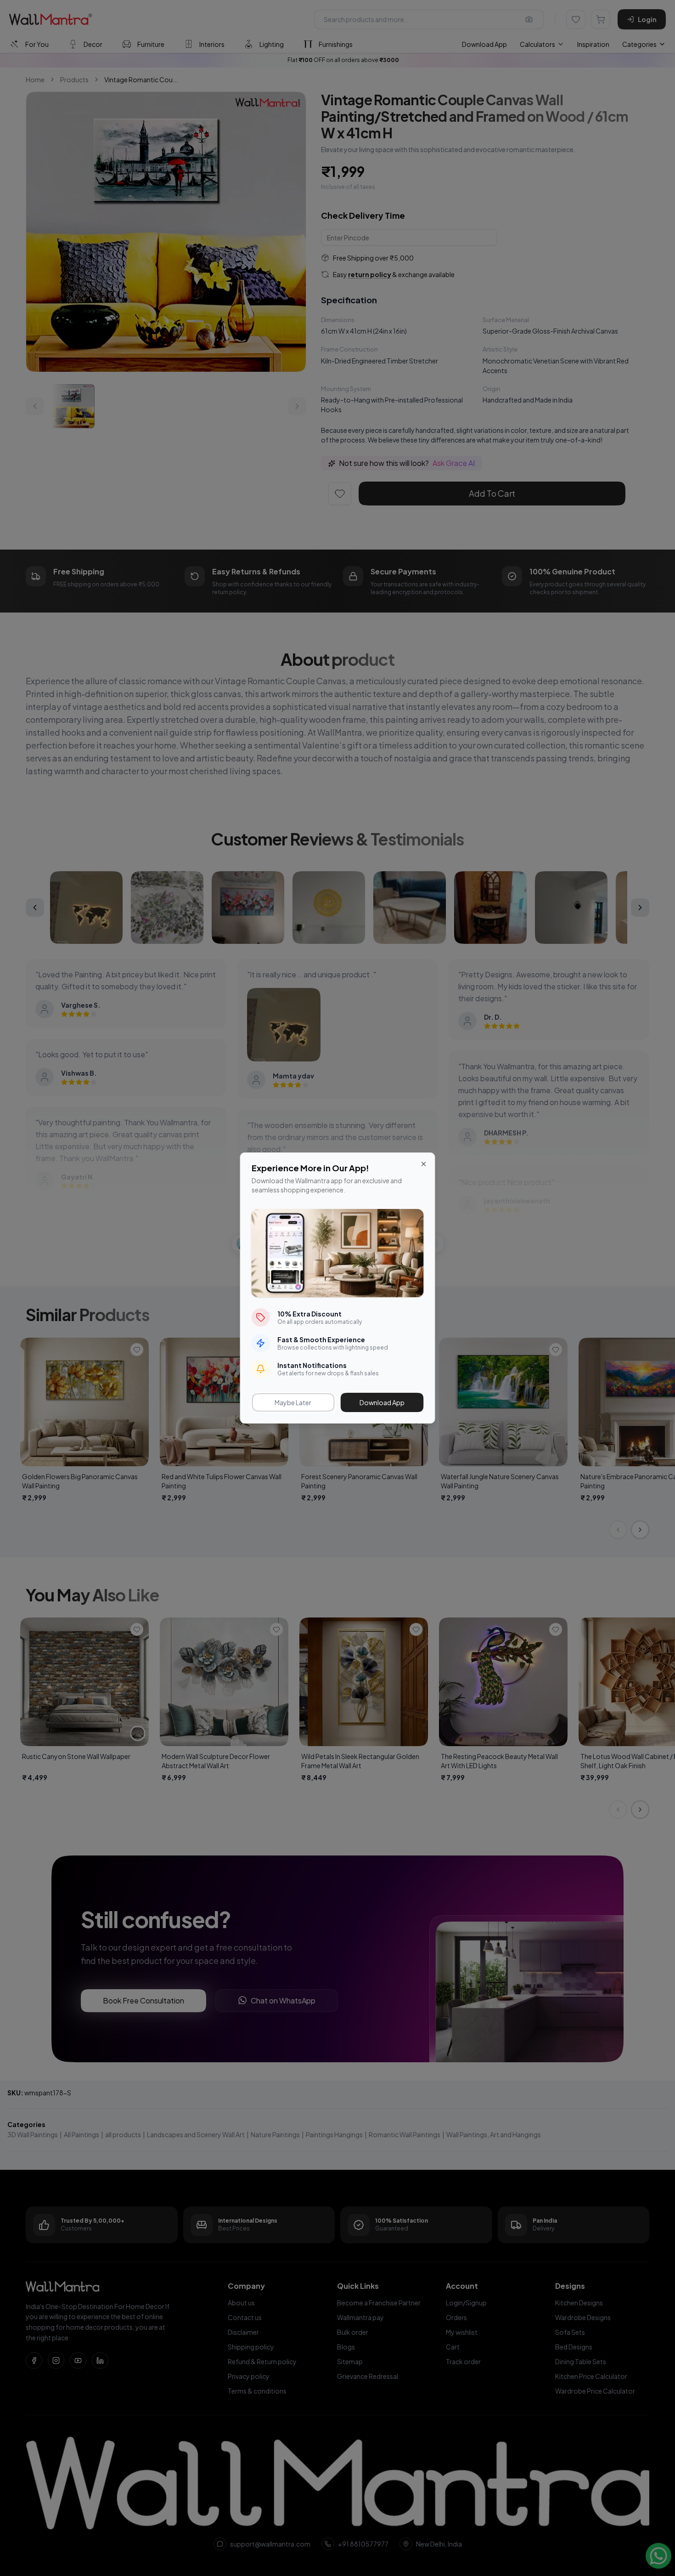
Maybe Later (293, 1402)
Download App (382, 1402)
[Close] (424, 1164)
